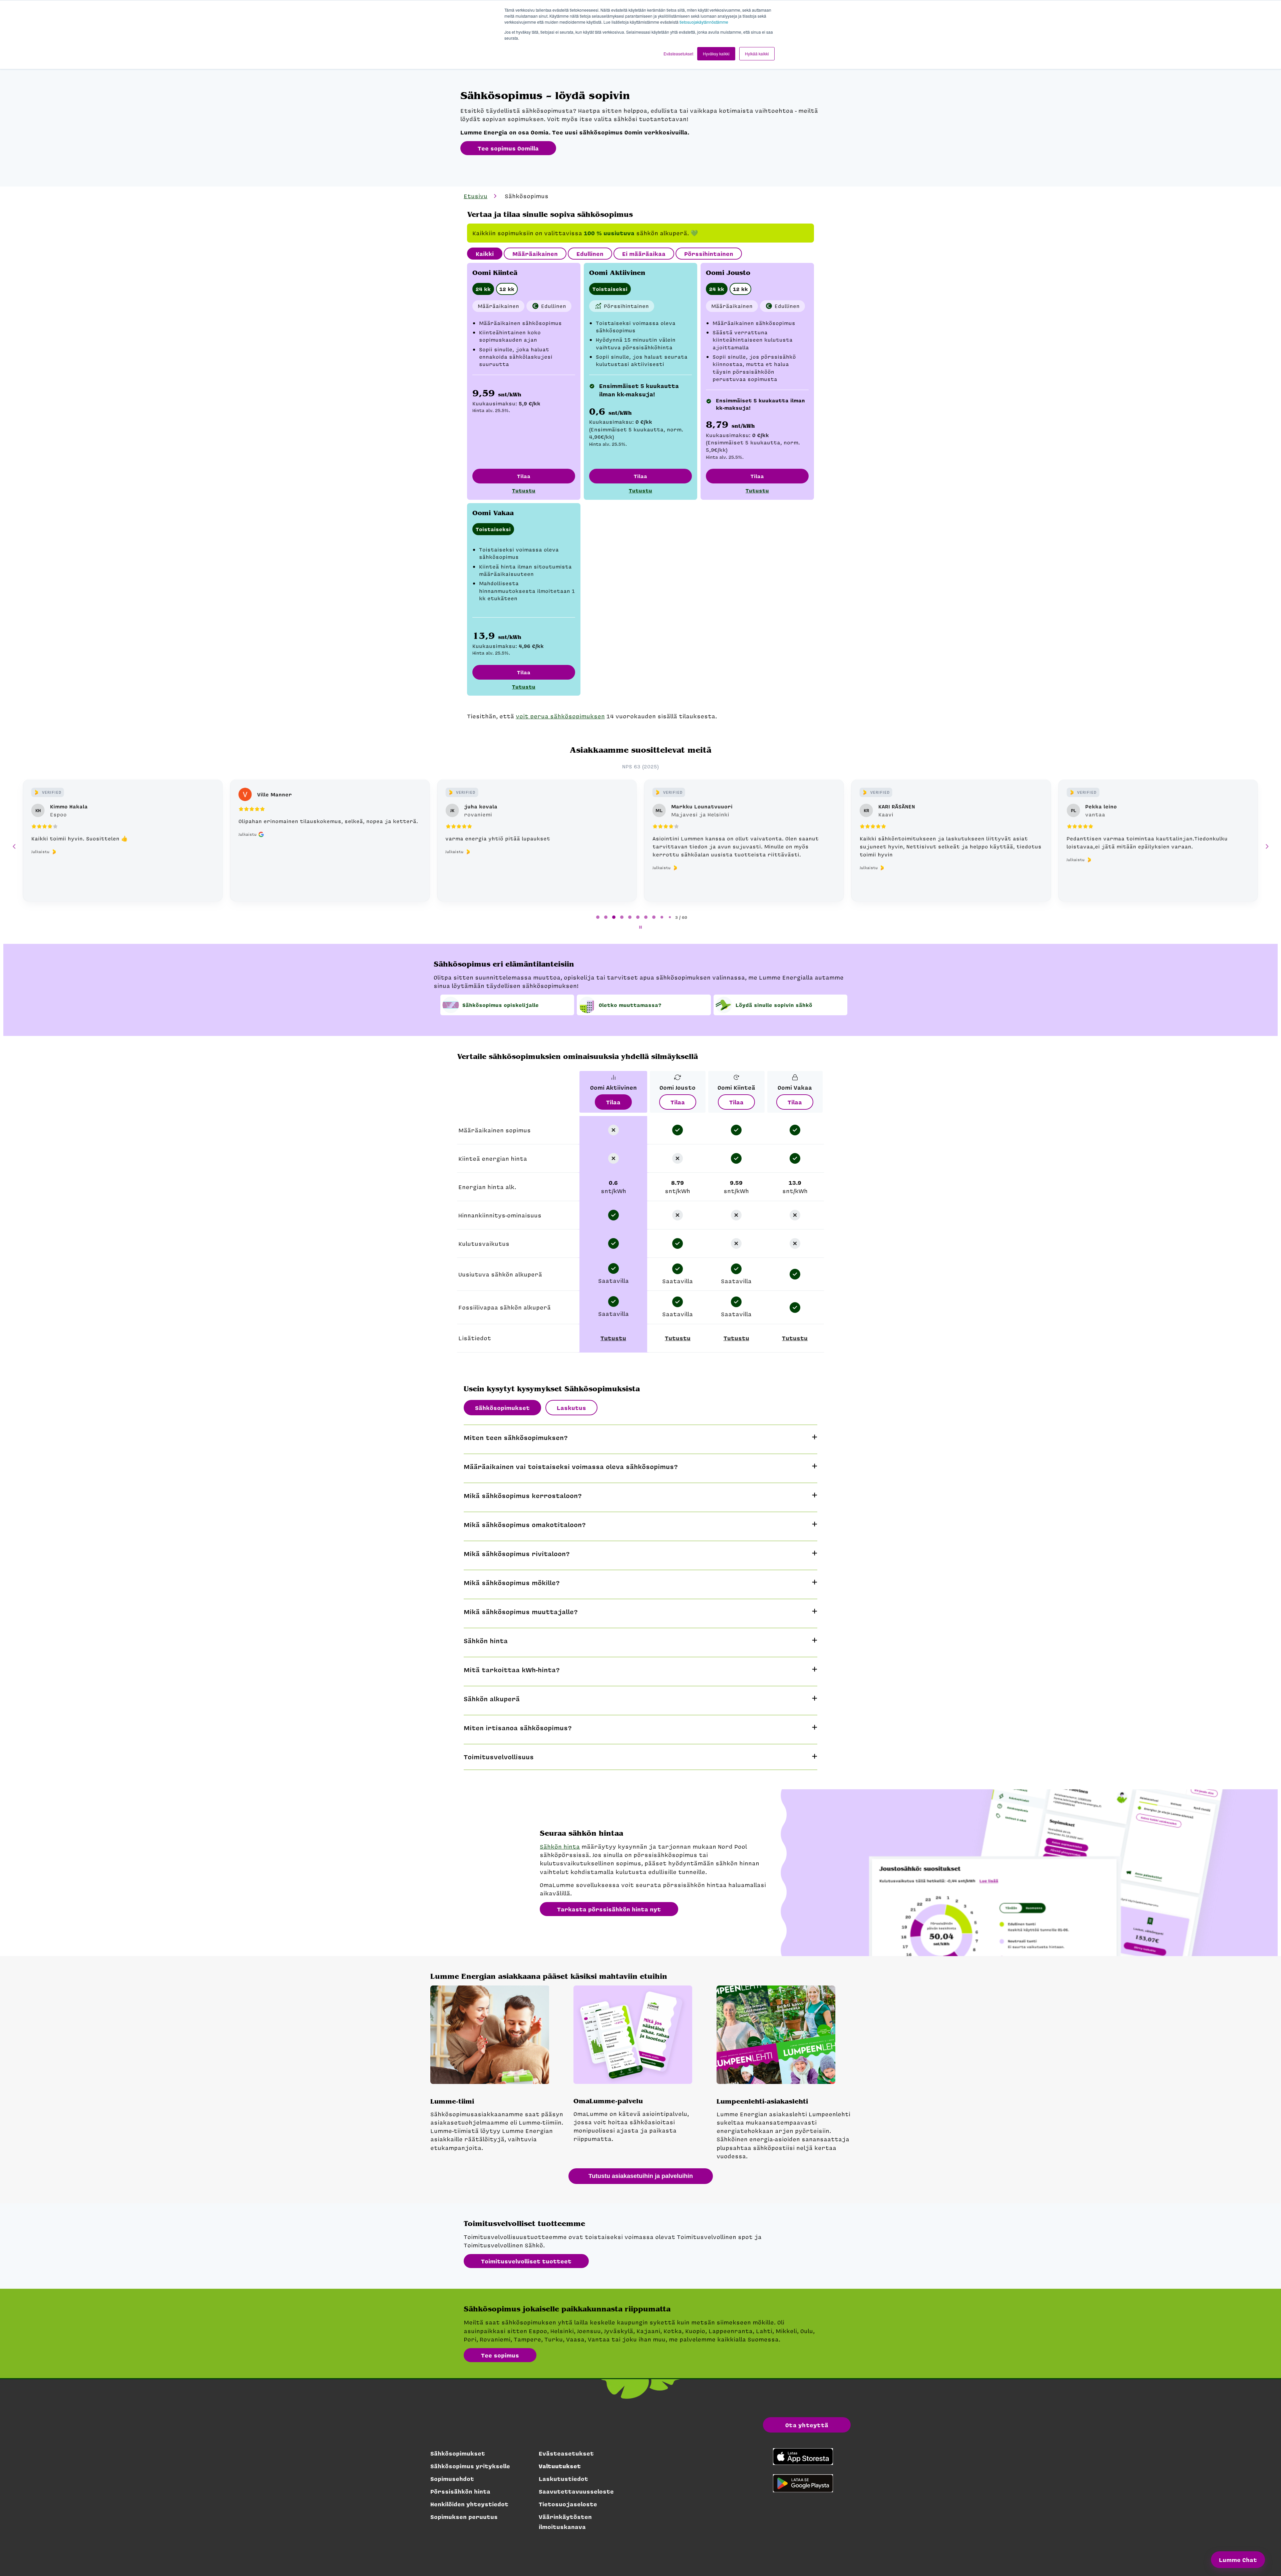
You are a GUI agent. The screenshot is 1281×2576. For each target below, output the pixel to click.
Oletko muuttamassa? (630, 1005)
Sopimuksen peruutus (464, 2517)
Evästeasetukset (566, 2453)
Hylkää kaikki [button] (757, 54)
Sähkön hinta (560, 1846)
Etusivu (476, 196)
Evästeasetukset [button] (678, 54)
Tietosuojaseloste (568, 2504)
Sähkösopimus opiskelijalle (501, 1005)
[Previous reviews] (14, 846)
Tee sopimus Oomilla (508, 148)
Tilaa (524, 476)
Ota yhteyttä (807, 2425)
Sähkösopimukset (502, 1408)
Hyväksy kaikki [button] (716, 54)
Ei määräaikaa (644, 254)
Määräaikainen (535, 254)
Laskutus (571, 1408)
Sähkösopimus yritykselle (470, 2466)
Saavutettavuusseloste (576, 2491)
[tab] (598, 917)
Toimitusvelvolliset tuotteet (526, 2261)
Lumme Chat (1238, 2560)
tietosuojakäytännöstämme (704, 22)
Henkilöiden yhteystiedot (469, 2504)
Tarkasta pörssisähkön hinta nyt (609, 1909)
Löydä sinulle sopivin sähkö (774, 1005)
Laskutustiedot (563, 2479)
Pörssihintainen (709, 254)
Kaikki (485, 254)
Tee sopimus (500, 2355)
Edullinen (590, 254)
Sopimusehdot (452, 2479)
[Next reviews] (1267, 846)
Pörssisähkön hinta (460, 2491)
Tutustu (524, 490)
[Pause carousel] (640, 927)
